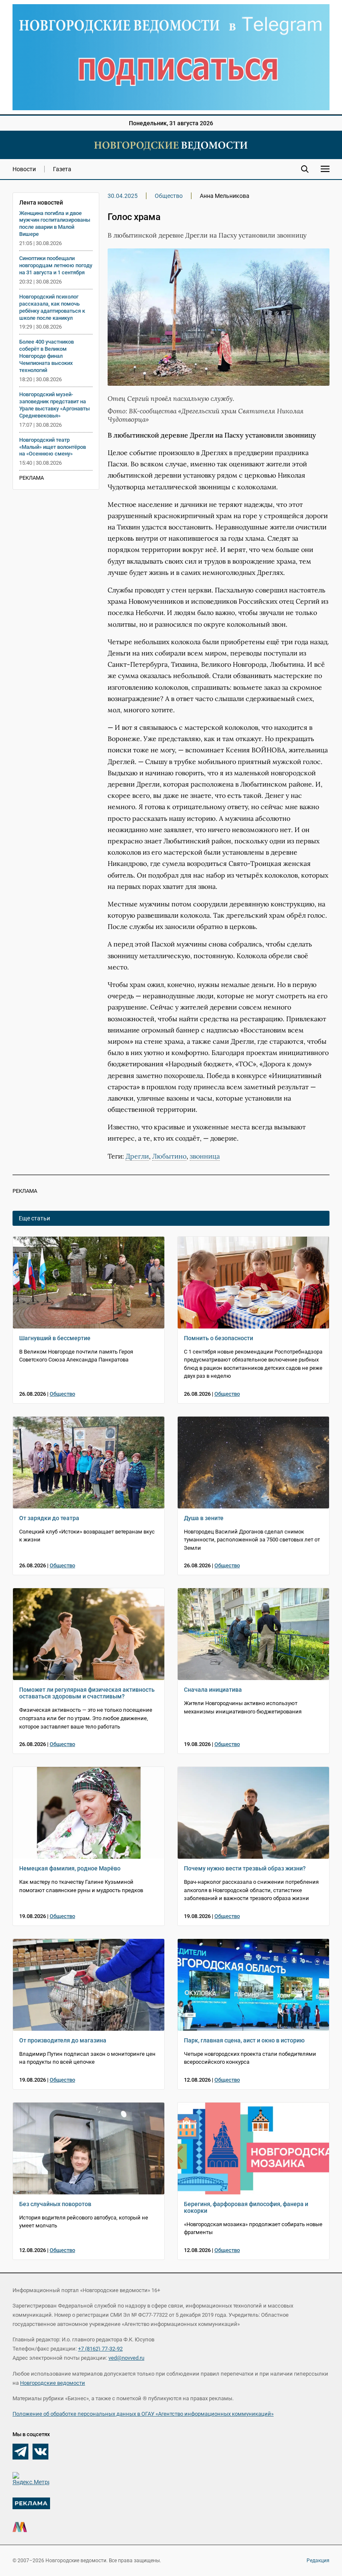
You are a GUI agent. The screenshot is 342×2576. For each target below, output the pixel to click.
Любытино (169, 1156)
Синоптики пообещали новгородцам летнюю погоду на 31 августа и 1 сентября (56, 265)
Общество (169, 196)
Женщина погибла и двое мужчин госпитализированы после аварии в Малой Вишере (55, 224)
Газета (62, 169)
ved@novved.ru (126, 2358)
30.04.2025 (123, 196)
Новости (24, 169)
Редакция (318, 2561)
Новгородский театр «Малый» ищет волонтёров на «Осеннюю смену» (53, 447)
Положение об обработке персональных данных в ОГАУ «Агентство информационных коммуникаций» (143, 2414)
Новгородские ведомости (53, 2383)
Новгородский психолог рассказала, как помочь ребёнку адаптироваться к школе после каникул (52, 307)
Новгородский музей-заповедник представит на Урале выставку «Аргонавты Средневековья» (54, 405)
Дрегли (137, 1156)
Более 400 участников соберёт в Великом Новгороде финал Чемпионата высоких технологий (47, 356)
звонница (205, 1156)
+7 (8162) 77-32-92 (100, 2349)
